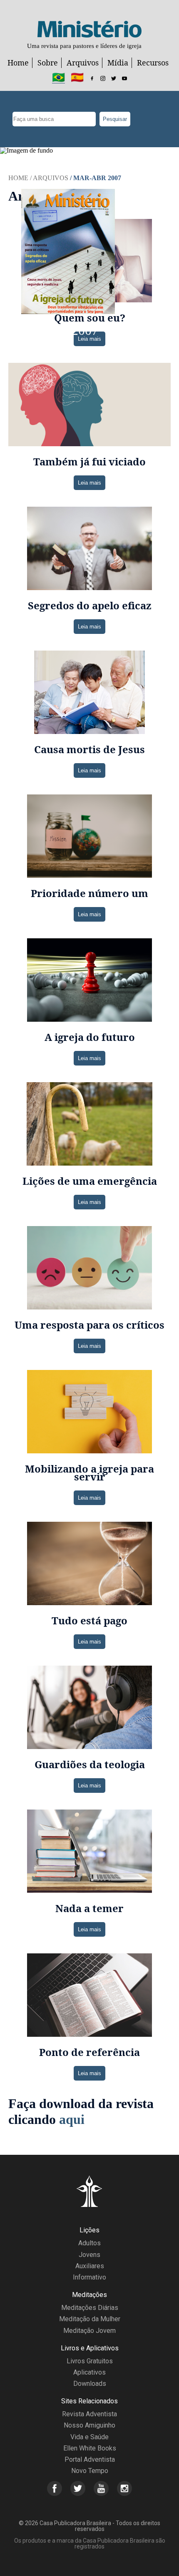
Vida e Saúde (89, 2437)
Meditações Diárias (90, 2308)
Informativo (89, 2277)
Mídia (118, 63)
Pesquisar (115, 119)
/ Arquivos (49, 178)
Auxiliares (90, 2266)
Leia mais (89, 339)
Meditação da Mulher (90, 2319)
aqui (72, 2119)
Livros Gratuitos (90, 2361)
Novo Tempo (90, 2471)
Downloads (90, 2384)
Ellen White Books (90, 2448)
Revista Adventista (89, 2414)
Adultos (89, 2243)
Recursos (153, 63)
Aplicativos (89, 2372)
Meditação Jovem (89, 2331)
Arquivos (83, 63)
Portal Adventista (90, 2459)
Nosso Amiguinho (89, 2425)
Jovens (89, 2255)
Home (18, 63)
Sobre (48, 63)
